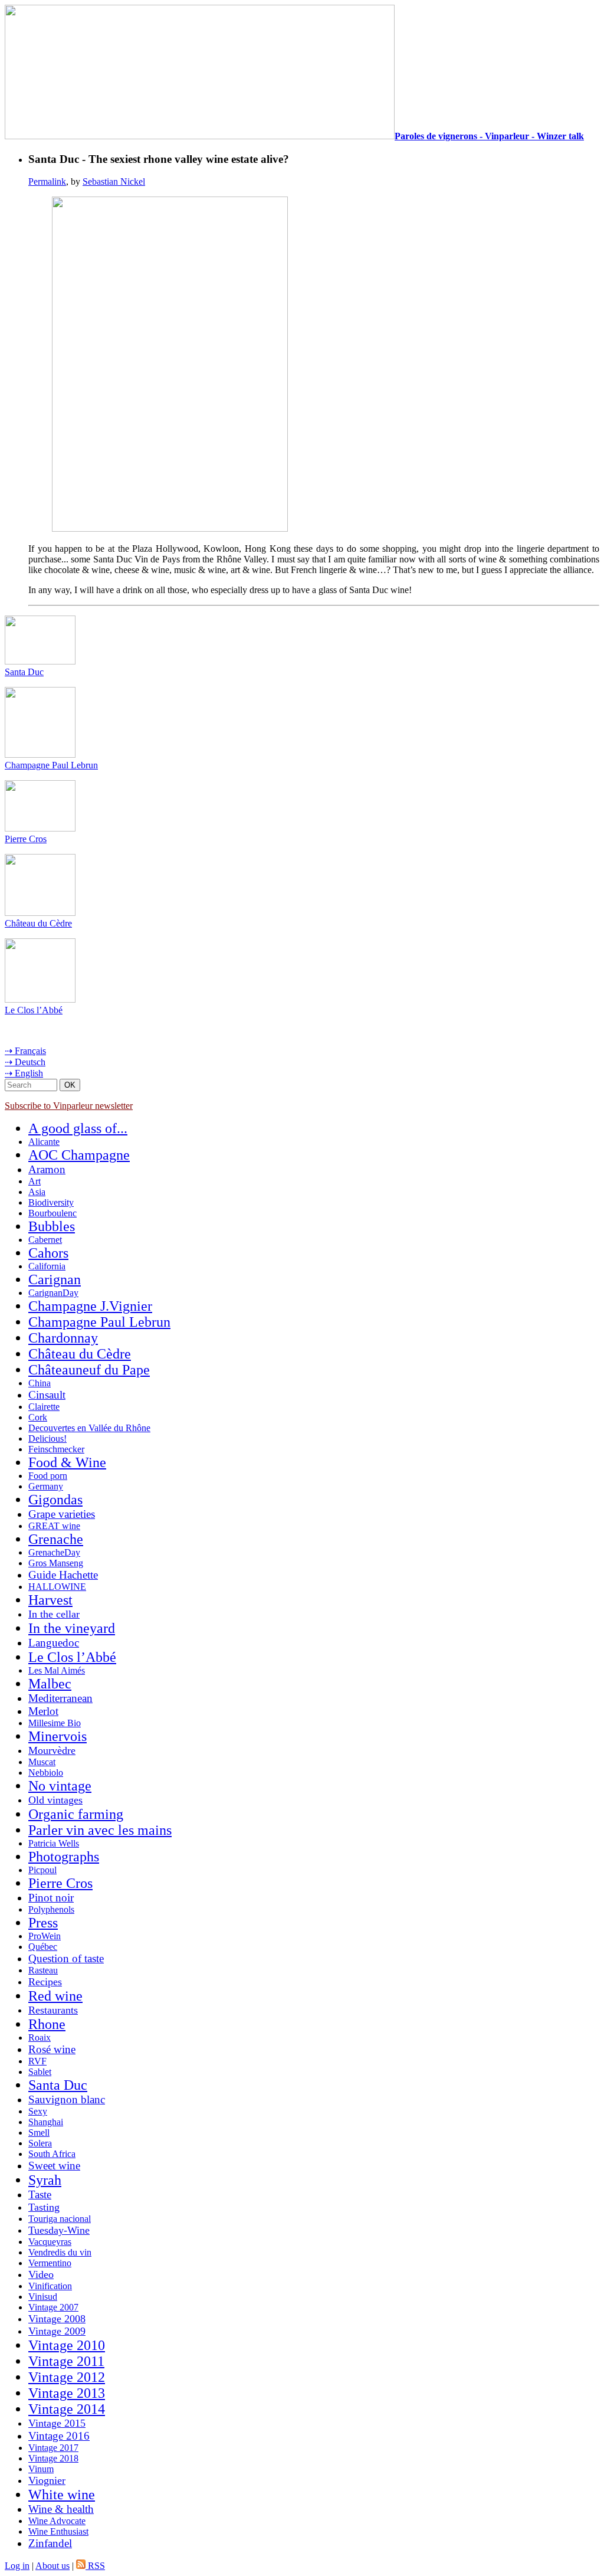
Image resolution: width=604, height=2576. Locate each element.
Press (43, 1923)
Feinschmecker (56, 1449)
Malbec (50, 1684)
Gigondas (55, 1500)
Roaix (40, 2037)
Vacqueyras (50, 2242)
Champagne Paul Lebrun (51, 765)
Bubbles (52, 1226)
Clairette (44, 1407)
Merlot (43, 1711)
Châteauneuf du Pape (89, 1370)
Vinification (50, 2286)
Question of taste (66, 1958)
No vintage (60, 1786)
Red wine (55, 1996)
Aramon (47, 1169)
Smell (39, 2133)
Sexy (38, 2111)
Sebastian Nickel (114, 181)
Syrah (45, 2180)
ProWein (45, 1936)
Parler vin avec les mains (100, 1830)
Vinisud (43, 2297)
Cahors (48, 1253)
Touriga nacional (60, 2219)
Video (41, 2274)
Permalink (47, 181)
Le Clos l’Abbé (34, 1010)
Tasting (44, 2207)
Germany (46, 1486)
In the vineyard (72, 1628)
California (47, 1266)
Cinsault (47, 1395)
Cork (38, 1417)
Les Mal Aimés (57, 1670)
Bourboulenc (52, 1213)
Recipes (45, 1982)
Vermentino (50, 2263)
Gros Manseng (56, 1563)
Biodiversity (51, 1202)
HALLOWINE (57, 1587)
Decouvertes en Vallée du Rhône (89, 1428)
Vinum (41, 2469)
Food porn (48, 1476)
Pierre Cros (26, 839)
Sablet (40, 2072)
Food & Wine (67, 1462)
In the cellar (54, 1614)
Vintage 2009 (57, 2331)
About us (52, 2566)
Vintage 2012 (67, 2377)
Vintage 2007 (53, 2307)
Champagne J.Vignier (90, 1306)
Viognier (47, 2480)
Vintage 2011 (66, 2361)
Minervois (58, 1736)
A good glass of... (78, 1128)
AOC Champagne (79, 1155)
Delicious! (47, 1438)
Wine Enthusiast (58, 2531)
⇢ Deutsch (25, 1062)
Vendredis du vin (60, 2252)
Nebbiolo (46, 1773)
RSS (95, 2566)
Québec (43, 1947)
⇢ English (24, 1073)
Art (35, 1181)
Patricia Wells (54, 1843)
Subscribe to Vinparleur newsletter (69, 1106)
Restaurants (53, 2010)
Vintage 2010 (67, 2345)
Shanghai (46, 2122)
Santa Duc (24, 672)
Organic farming (76, 1814)
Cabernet (45, 1240)
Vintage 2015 (57, 2423)
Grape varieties (62, 1514)
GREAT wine (54, 1526)
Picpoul (42, 1870)
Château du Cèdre (38, 923)
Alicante (44, 1142)
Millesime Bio (55, 1723)
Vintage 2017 (53, 2448)
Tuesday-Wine (59, 2230)
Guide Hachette (63, 1575)
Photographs (64, 1857)
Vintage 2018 (53, 2458)
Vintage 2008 (57, 2319)
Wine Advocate (57, 2521)
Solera (40, 2143)
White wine (62, 2495)
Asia (37, 1192)
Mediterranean (60, 1698)
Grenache (56, 1539)
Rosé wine (52, 2049)
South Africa (52, 2154)
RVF (37, 2061)
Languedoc (54, 1643)
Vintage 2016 (59, 2436)
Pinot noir (51, 1898)
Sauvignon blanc (67, 2099)
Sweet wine (54, 2166)
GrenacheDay (54, 1552)
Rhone (47, 2024)
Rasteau (43, 1970)
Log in (17, 2566)
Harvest (50, 1600)
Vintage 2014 (67, 2409)
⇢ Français (25, 1051)
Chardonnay (63, 1338)
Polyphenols (51, 1909)
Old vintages (55, 1800)
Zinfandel (50, 2543)
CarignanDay (53, 1293)
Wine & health (61, 2509)
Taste (40, 2194)
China (40, 1383)
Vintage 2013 (67, 2393)
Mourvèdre (52, 1750)
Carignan (55, 1279)
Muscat (42, 1762)
